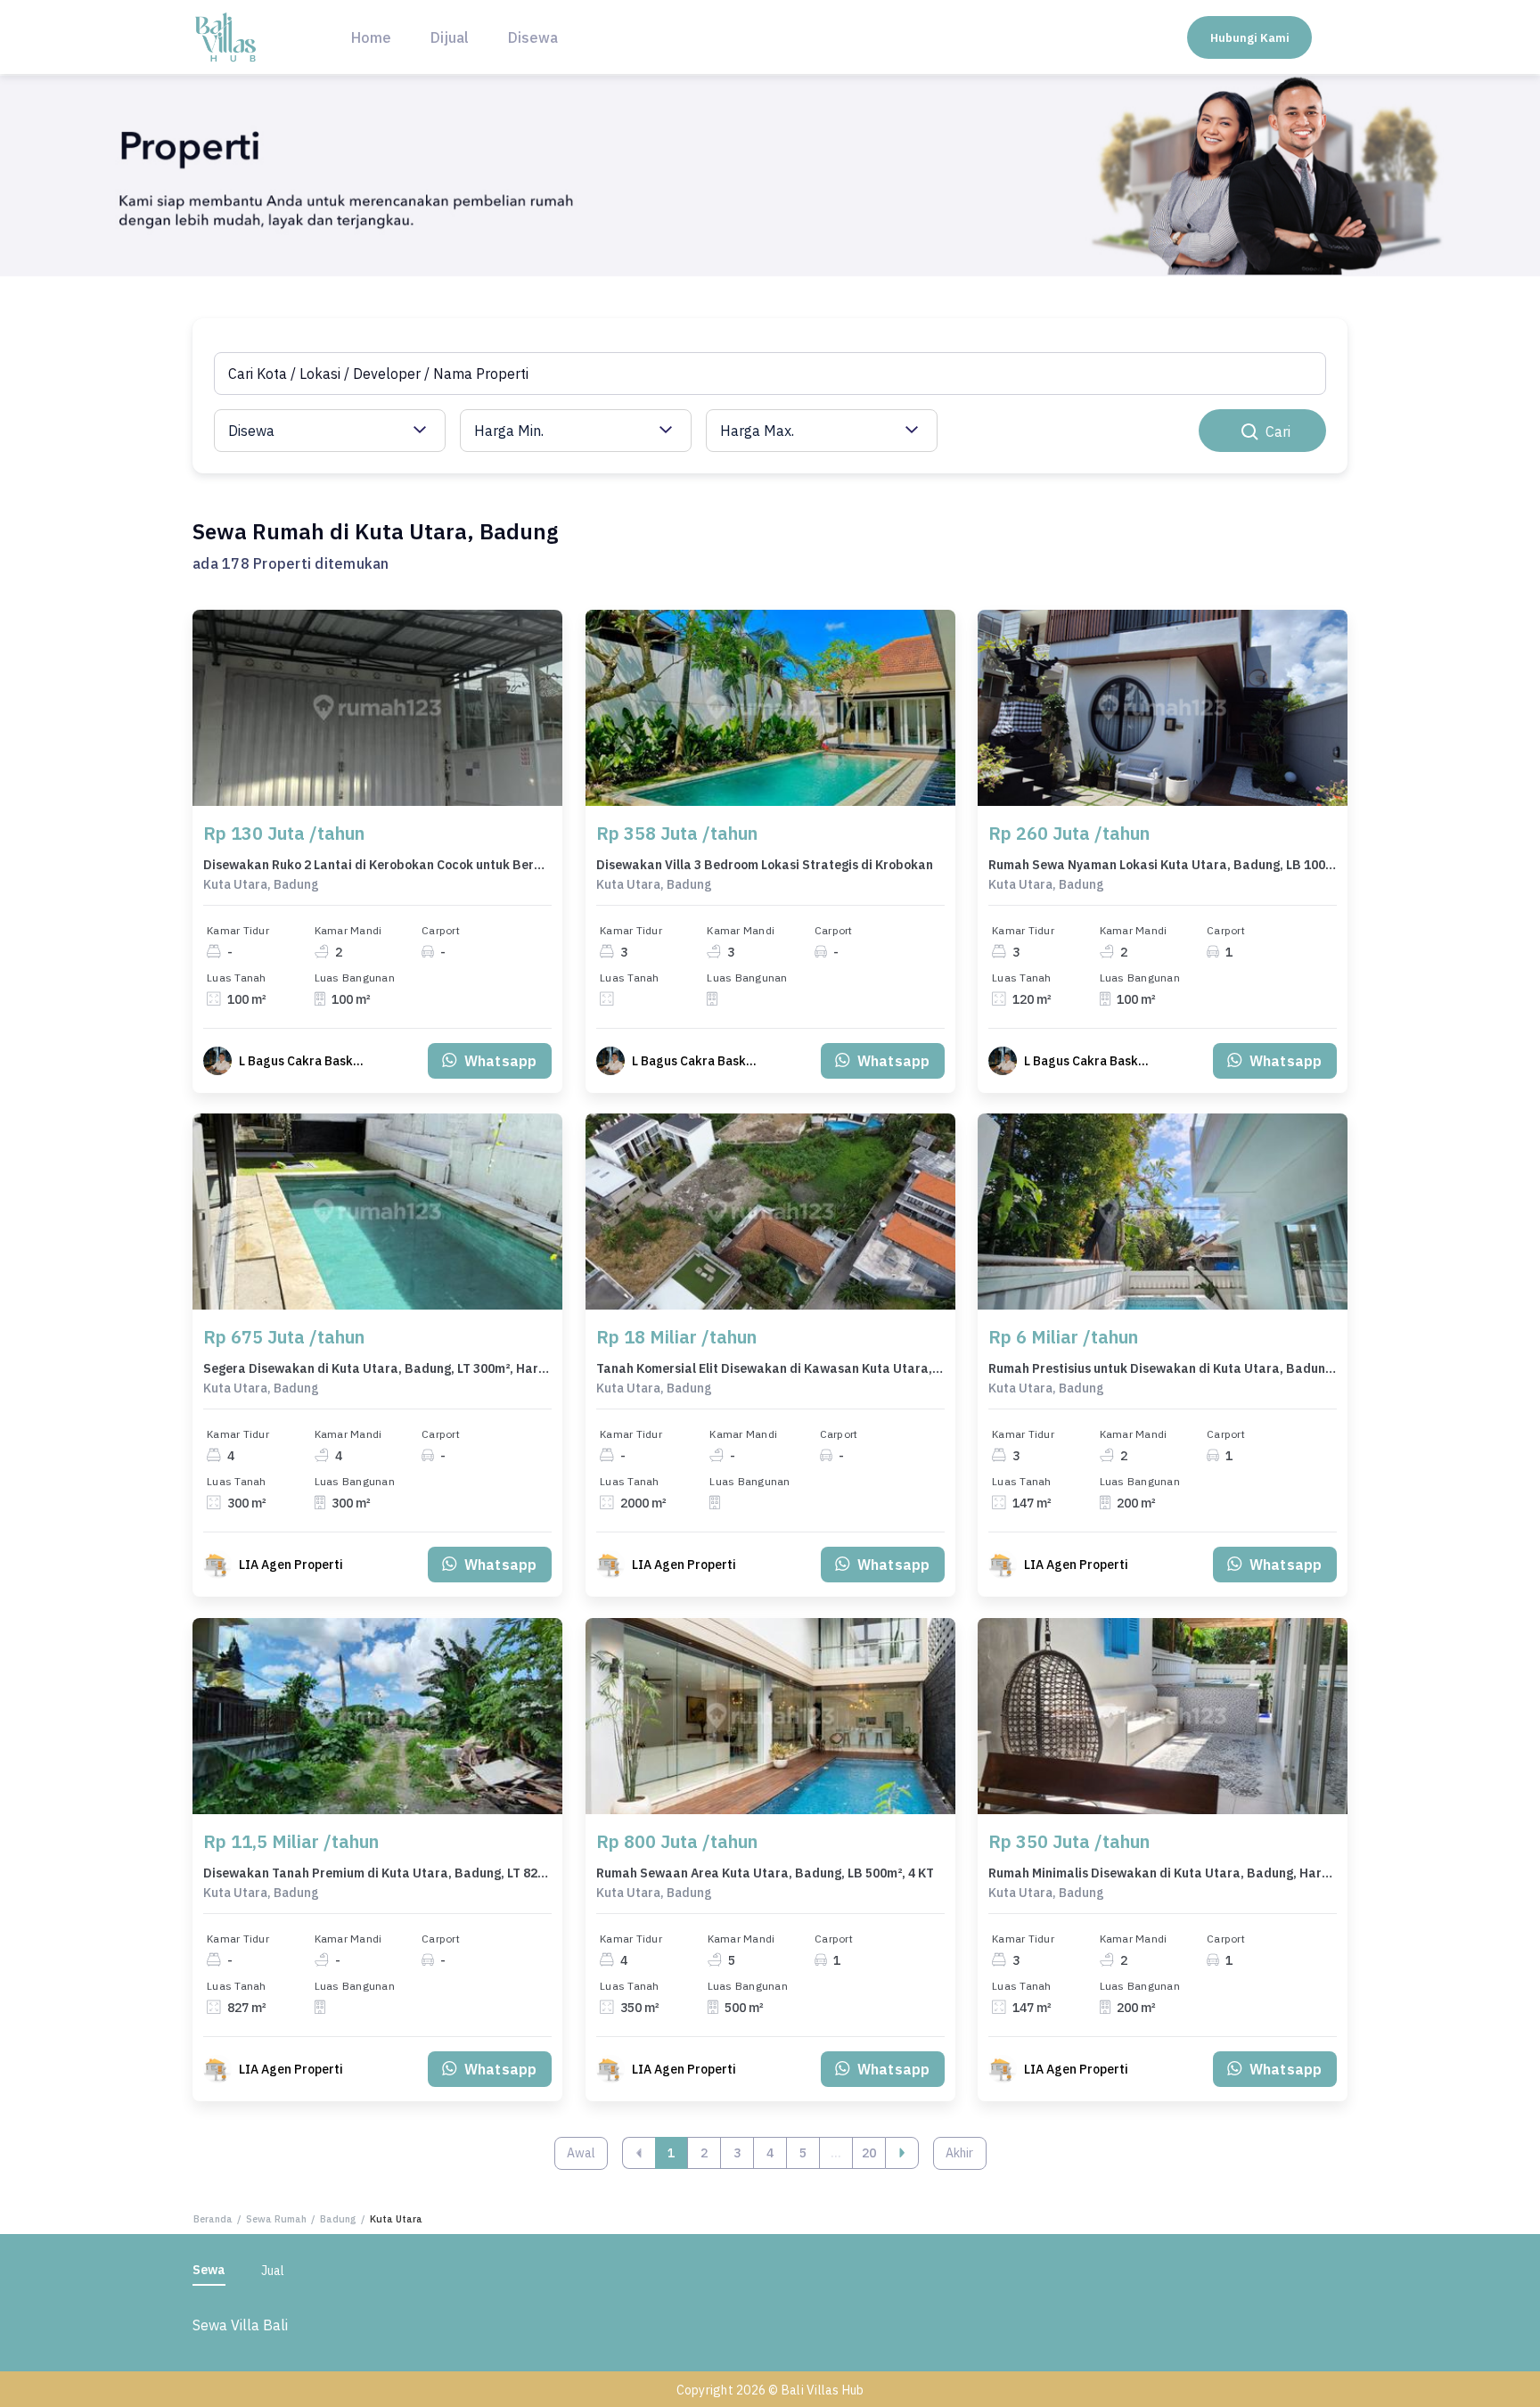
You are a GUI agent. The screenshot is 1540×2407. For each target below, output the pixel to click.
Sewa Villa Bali (240, 2325)
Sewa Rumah (276, 2219)
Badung (338, 2219)
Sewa (209, 2270)
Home (371, 37)
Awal (581, 2153)
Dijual (450, 37)
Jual (273, 2271)
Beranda (213, 2219)
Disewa (533, 37)
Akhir (959, 2153)
